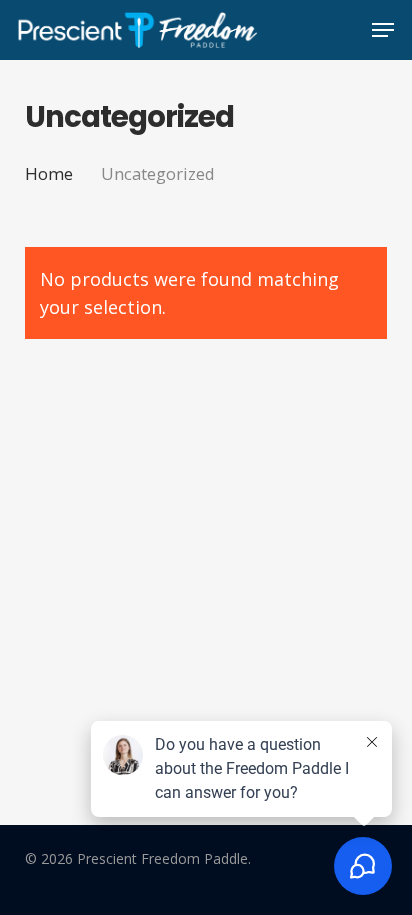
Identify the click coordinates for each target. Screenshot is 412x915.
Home (49, 173)
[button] (383, 30)
